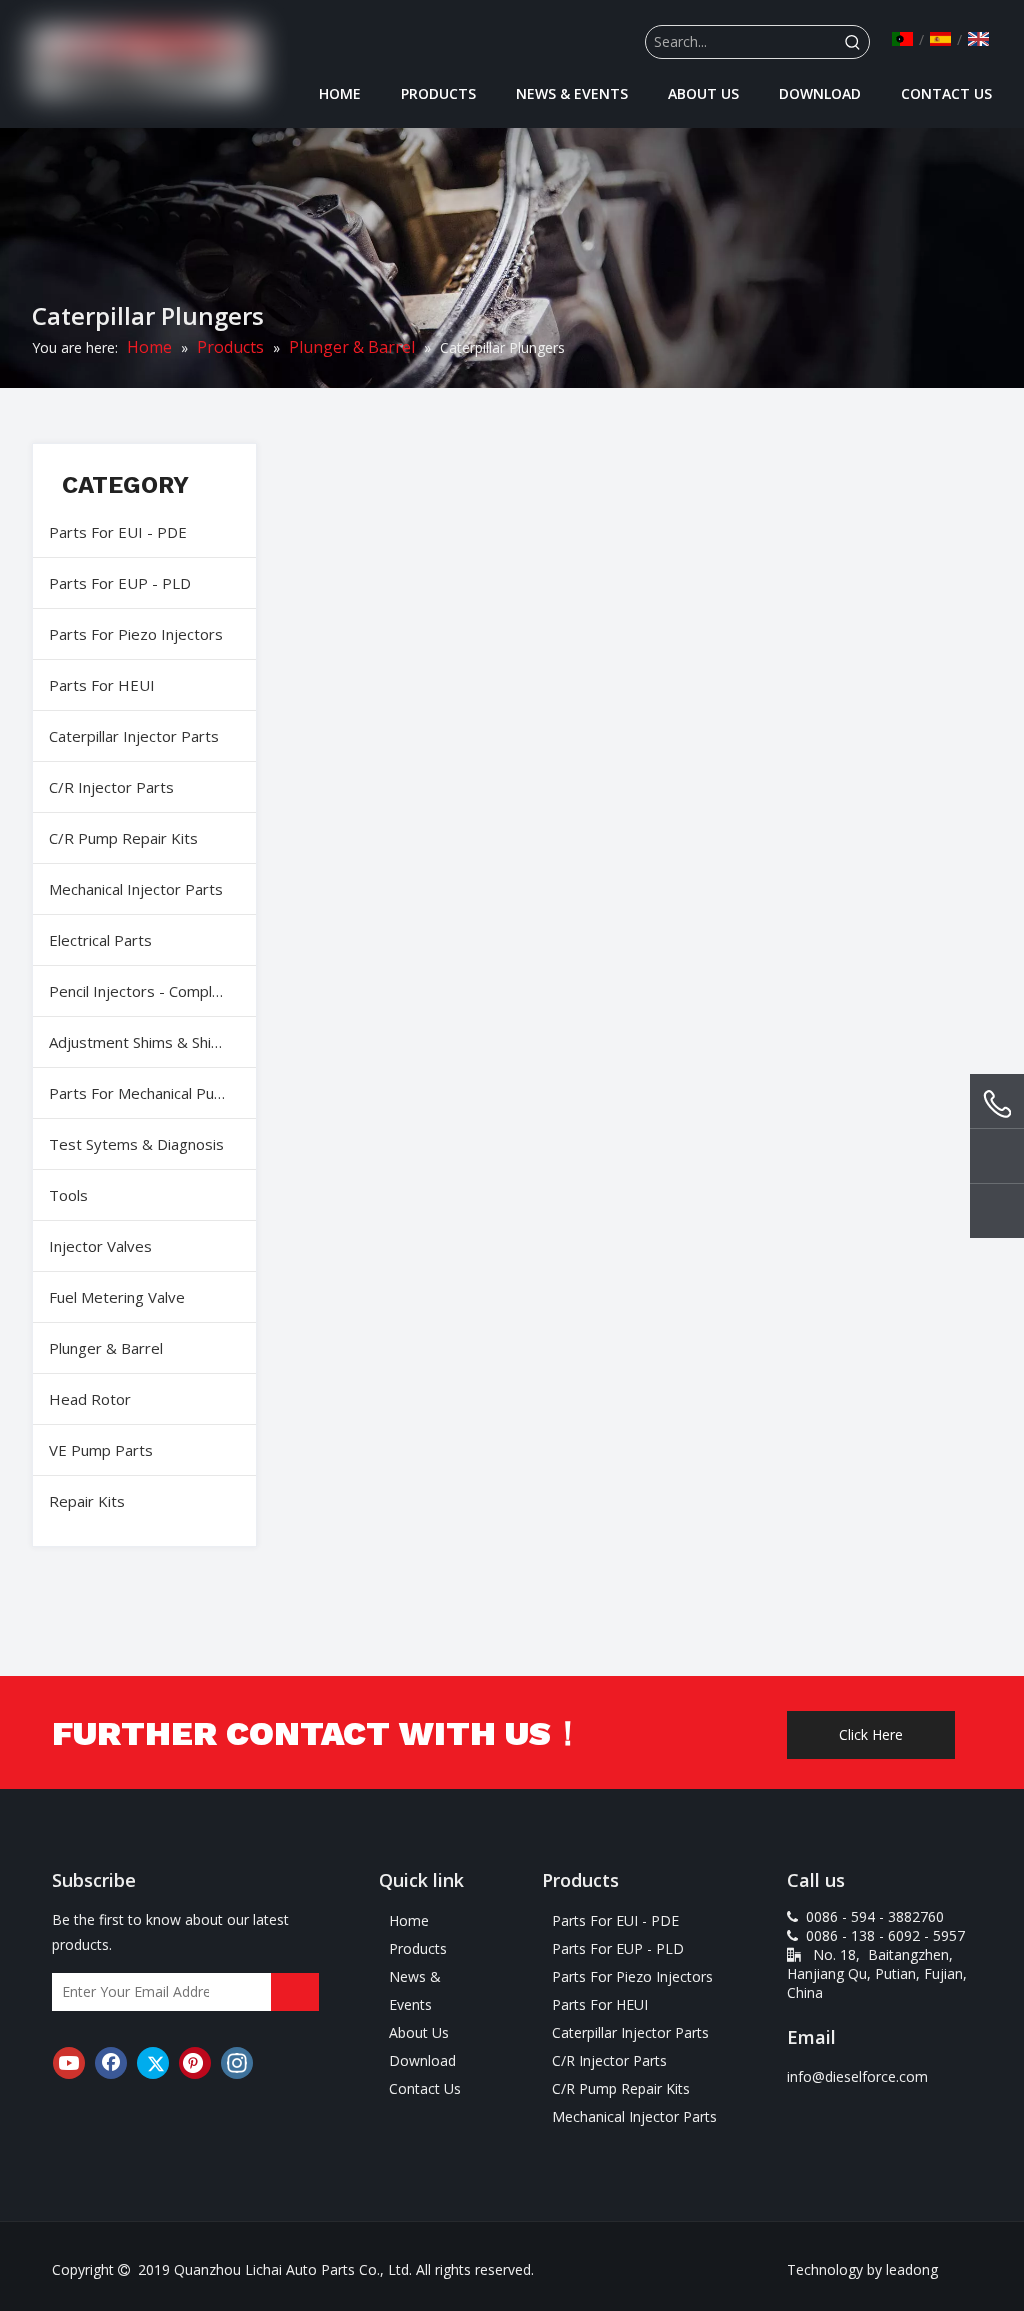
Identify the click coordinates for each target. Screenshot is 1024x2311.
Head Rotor (90, 1399)
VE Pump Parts (101, 1450)
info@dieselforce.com (857, 2076)
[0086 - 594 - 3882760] (997, 1104)
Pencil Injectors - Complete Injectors (152, 991)
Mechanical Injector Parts (136, 889)
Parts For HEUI (102, 685)
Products (418, 1948)
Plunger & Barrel (106, 1348)
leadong (912, 2269)
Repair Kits (87, 1501)
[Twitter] (153, 2063)
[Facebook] (111, 2063)
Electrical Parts (100, 940)
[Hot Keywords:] (853, 42)
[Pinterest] (195, 2063)
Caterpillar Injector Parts (134, 736)
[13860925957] (997, 1214)
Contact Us (425, 2088)
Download (422, 2060)
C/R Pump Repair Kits (123, 838)
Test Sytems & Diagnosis (136, 1144)
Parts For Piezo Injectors (136, 634)
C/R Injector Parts (111, 787)
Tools (68, 1195)
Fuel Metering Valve (117, 1297)
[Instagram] (237, 2063)
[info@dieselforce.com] (997, 1159)
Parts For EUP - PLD (120, 583)
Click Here (871, 1734)
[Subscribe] (295, 1992)
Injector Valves (100, 1246)
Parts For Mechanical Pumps (146, 1093)
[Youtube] (69, 2063)
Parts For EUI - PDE (118, 532)
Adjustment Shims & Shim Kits (152, 1042)
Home (409, 1920)
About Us (419, 2032)
